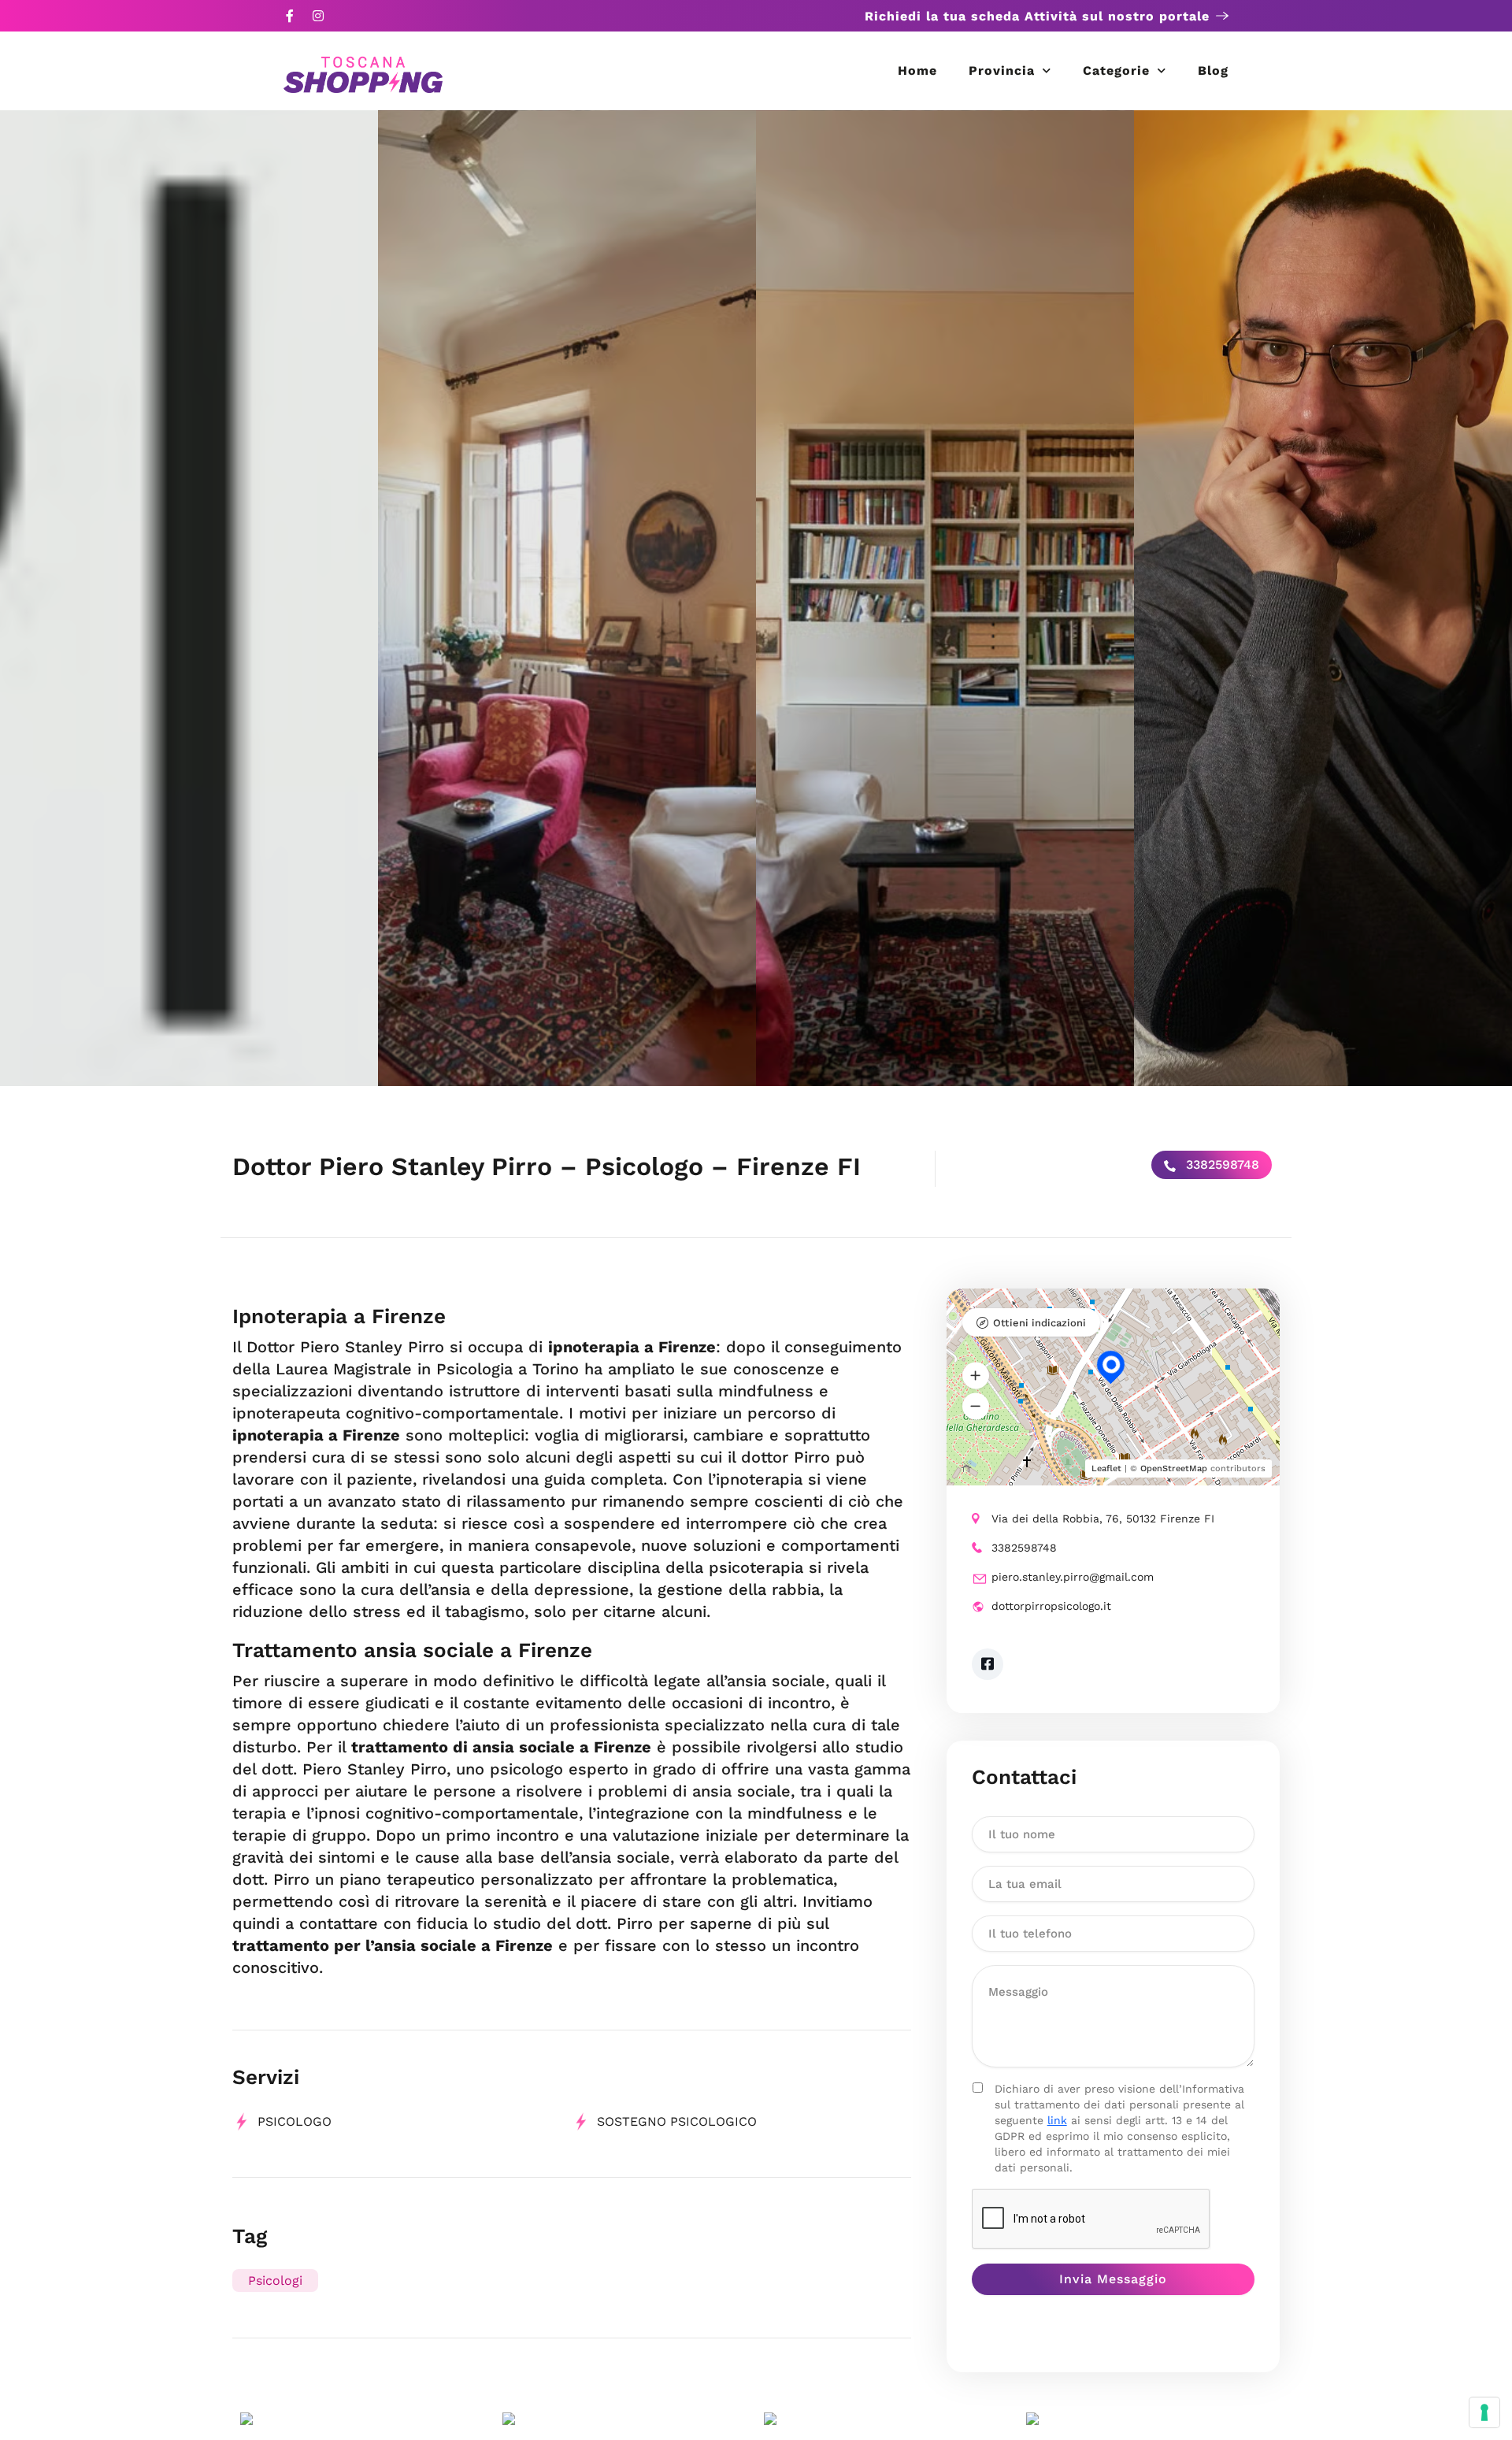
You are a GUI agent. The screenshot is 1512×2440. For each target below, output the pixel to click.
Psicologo (295, 2121)
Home (917, 70)
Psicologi (275, 2281)
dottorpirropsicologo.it (1051, 1606)
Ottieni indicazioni (1039, 1323)
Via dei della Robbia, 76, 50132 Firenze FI (1103, 1519)
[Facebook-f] (290, 16)
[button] (976, 1376)
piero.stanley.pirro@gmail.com (1073, 1577)
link (1057, 2120)
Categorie (1116, 70)
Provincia (1002, 70)
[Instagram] (318, 16)
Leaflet (1106, 1468)
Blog (1213, 70)
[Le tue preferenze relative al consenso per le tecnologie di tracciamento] (1484, 2412)
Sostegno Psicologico (677, 2121)
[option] (189, 598)
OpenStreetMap (1174, 1468)
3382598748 (1221, 1164)
